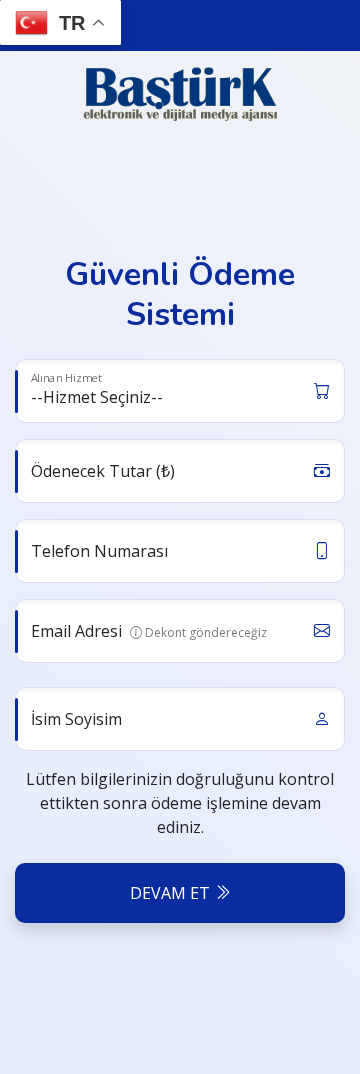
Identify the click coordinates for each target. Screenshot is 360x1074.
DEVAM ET (172, 893)
